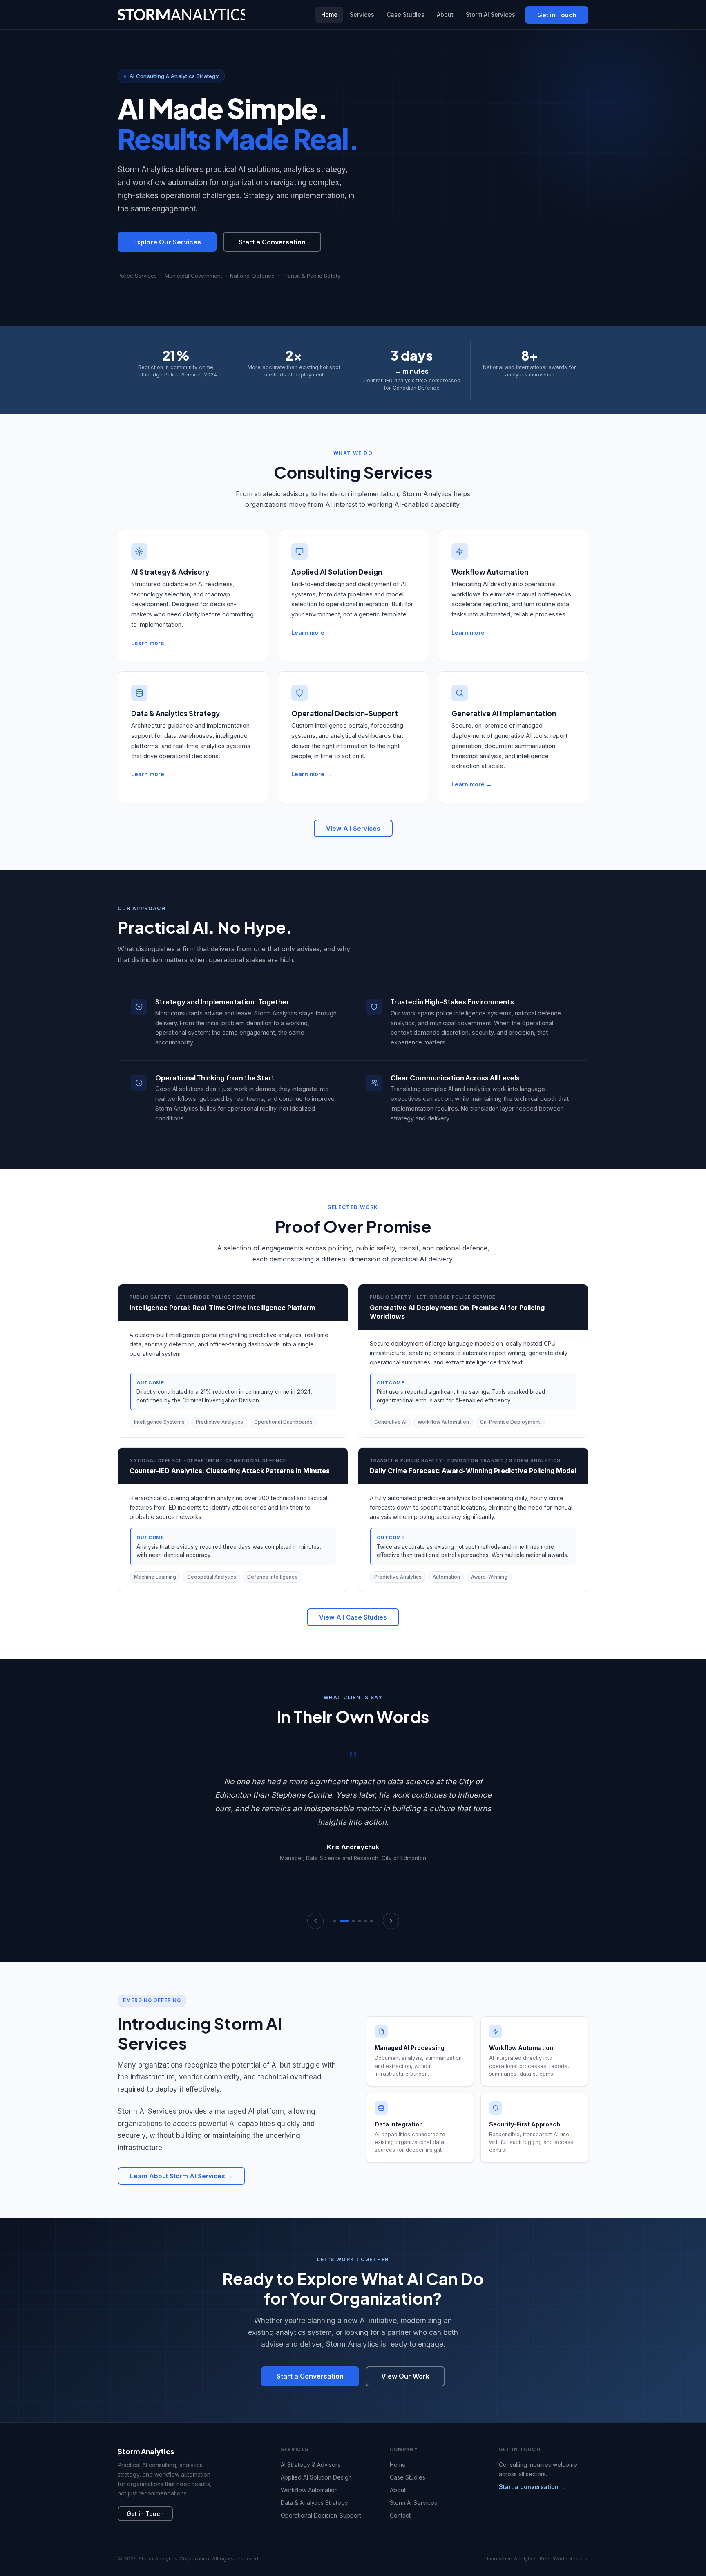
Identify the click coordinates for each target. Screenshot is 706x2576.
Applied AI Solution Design (316, 2477)
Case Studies (408, 2477)
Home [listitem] (329, 15)
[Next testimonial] (391, 1921)
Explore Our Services (167, 242)
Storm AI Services (413, 2503)
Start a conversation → (532, 2487)
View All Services (353, 828)
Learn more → (151, 643)
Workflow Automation (309, 2490)
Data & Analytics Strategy (314, 2503)
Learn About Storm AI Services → (181, 2176)
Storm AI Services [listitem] (490, 15)
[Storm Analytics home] (181, 15)
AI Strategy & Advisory (311, 2465)
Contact (400, 2515)
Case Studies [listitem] (406, 15)
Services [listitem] (362, 15)
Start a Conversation (272, 242)
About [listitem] (445, 15)
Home (398, 2465)
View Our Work (405, 2376)
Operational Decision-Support (321, 2515)
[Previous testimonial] (315, 1921)
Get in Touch (557, 15)
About (398, 2490)
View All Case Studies (353, 1617)
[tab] (335, 1921)
